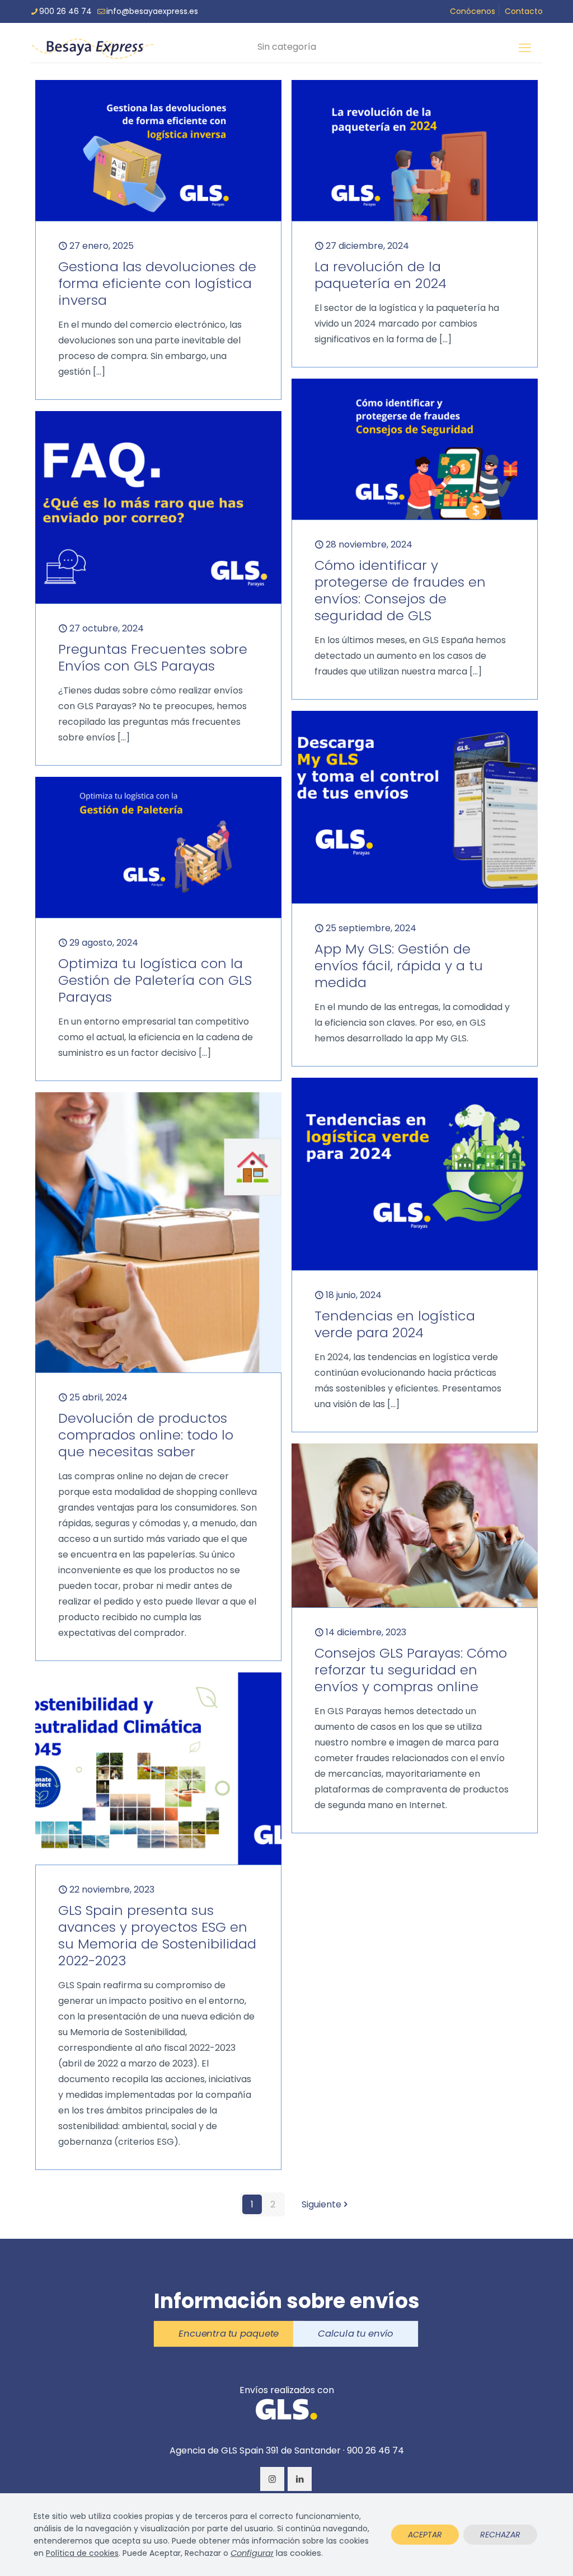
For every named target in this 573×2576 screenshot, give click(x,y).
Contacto (524, 11)
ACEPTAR (425, 2535)
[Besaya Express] (92, 48)
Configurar (252, 2553)
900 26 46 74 (65, 11)
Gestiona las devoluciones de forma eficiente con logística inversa (157, 283)
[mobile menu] (525, 48)
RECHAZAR (500, 2535)
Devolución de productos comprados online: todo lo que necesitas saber (146, 1435)
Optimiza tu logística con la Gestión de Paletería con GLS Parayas (155, 980)
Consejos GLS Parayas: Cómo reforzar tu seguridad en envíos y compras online (411, 1670)
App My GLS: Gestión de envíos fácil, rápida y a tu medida (399, 966)
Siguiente (321, 2204)
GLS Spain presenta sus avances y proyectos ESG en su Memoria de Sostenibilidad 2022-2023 (157, 1935)
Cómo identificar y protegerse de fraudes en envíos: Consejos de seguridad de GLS (400, 590)
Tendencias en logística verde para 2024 (395, 1324)
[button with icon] (272, 2479)
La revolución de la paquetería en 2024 (381, 275)
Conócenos (473, 11)
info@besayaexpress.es (152, 11)
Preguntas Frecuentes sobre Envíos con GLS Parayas (153, 657)
